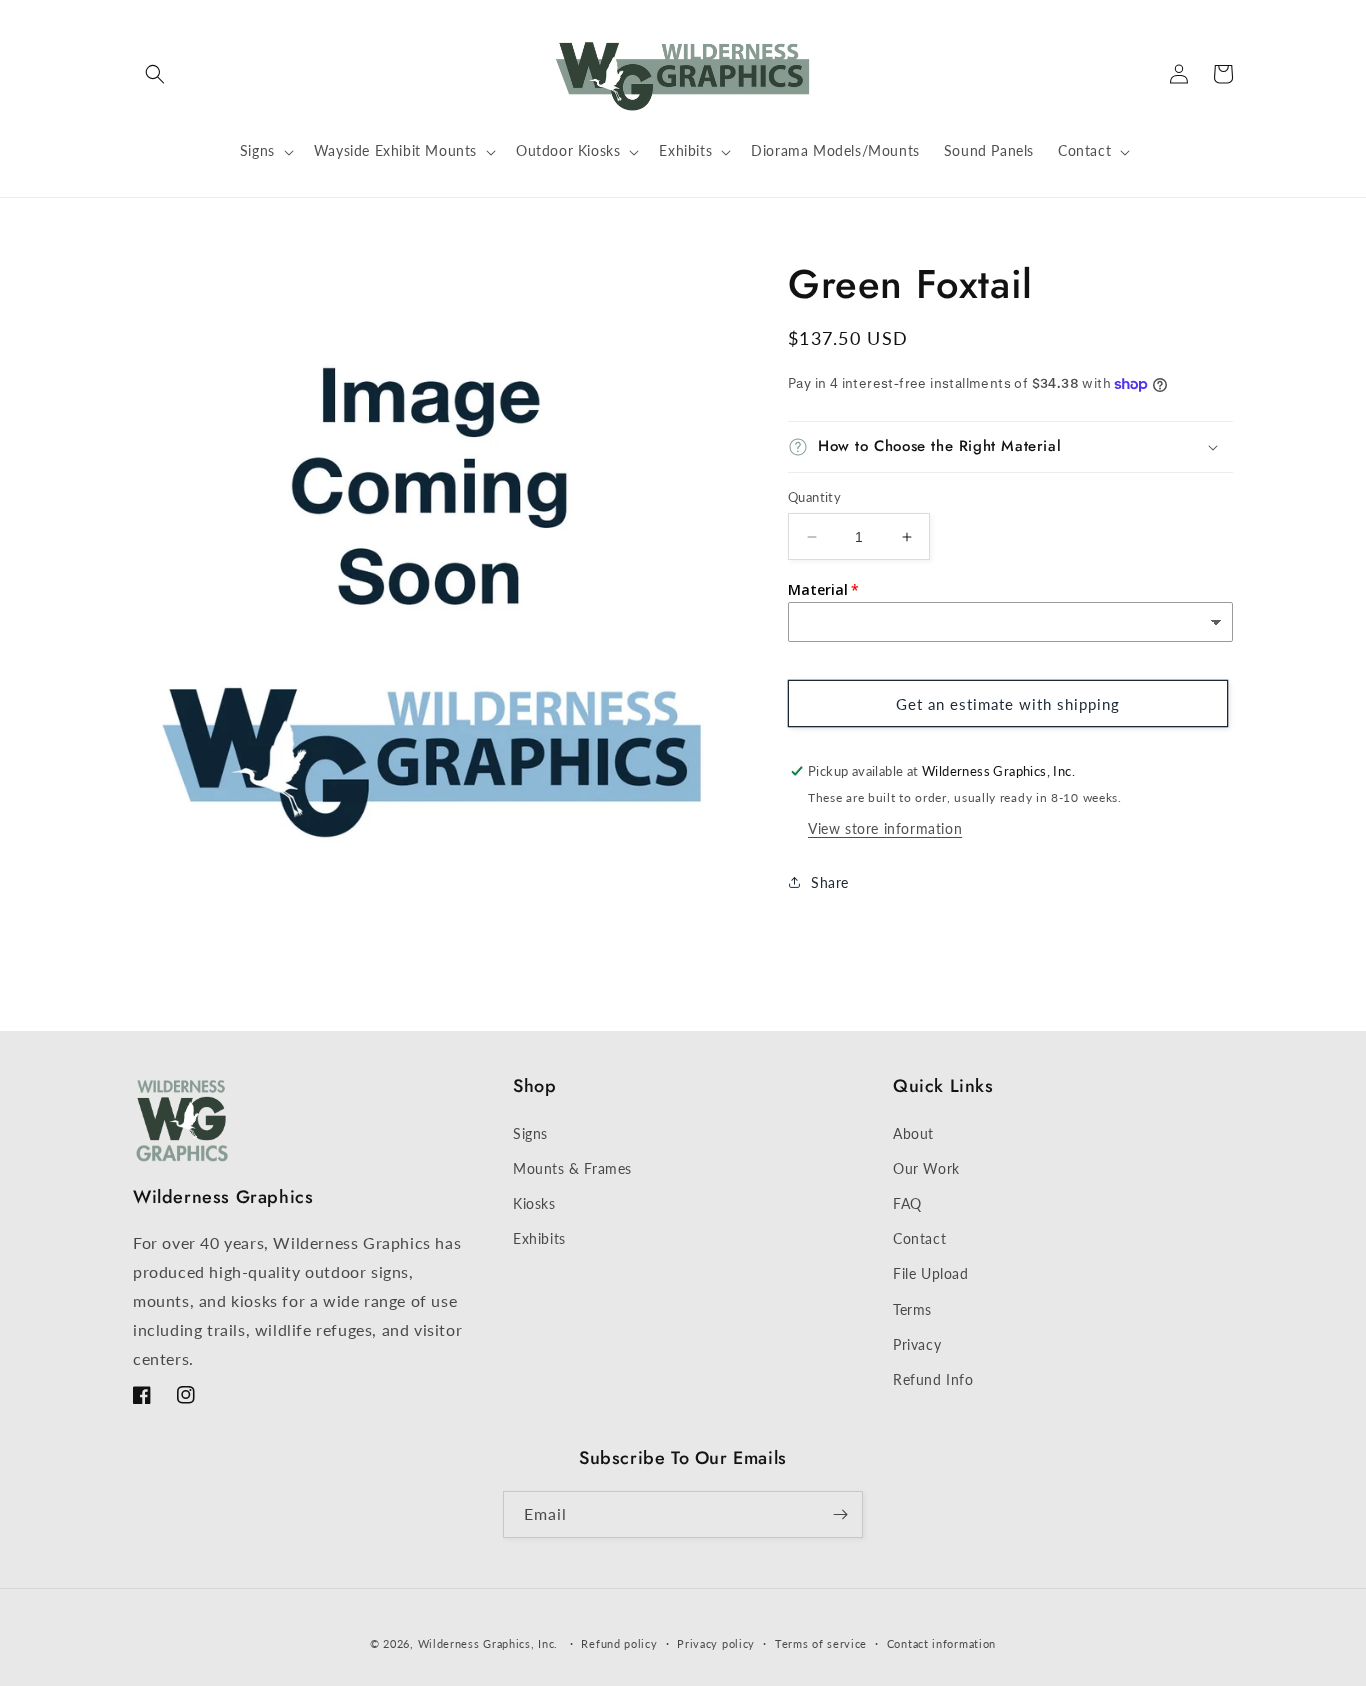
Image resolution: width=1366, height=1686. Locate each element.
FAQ (907, 1203)
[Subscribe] (840, 1514)
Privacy (917, 1344)
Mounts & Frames (572, 1168)
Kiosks (534, 1203)
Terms (912, 1309)
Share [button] (830, 882)
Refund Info (933, 1379)
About (913, 1133)
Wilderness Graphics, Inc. (488, 1643)
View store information (885, 828)
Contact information (941, 1643)
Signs (530, 1133)
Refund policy (619, 1643)
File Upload (931, 1273)
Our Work (926, 1168)
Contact (919, 1238)
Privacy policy (716, 1643)
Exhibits (539, 1238)
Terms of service (821, 1643)
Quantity (814, 497)
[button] (155, 74)
